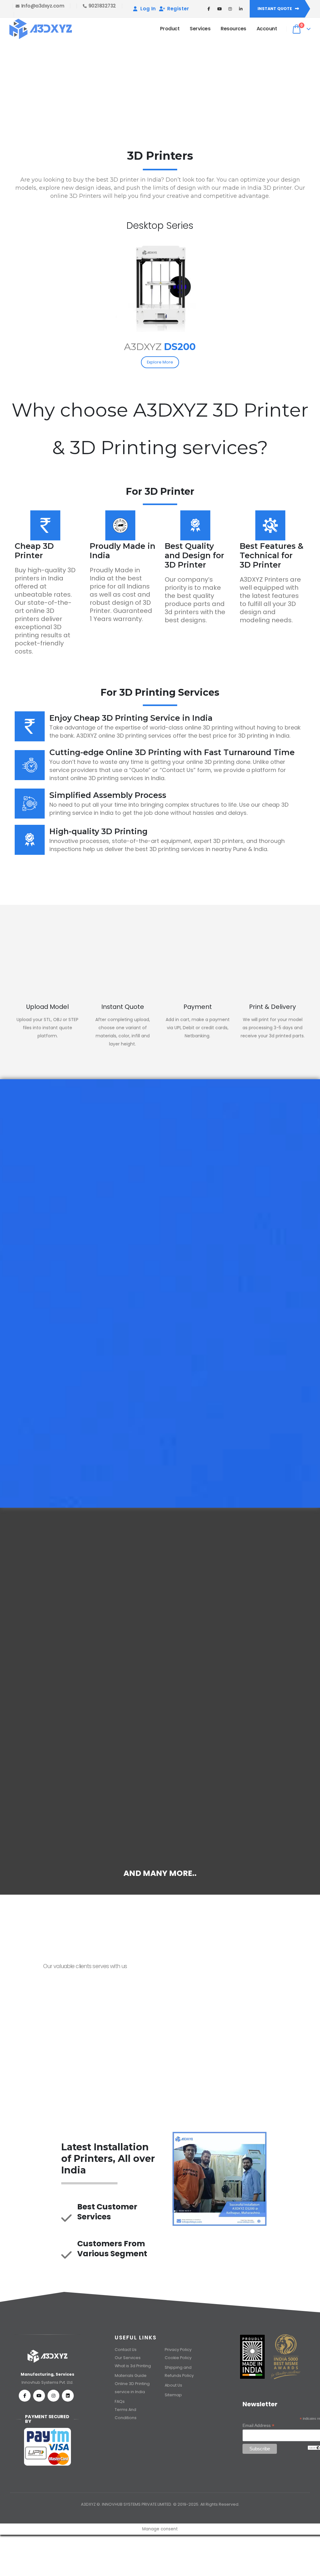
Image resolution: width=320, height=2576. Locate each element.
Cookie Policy (178, 2358)
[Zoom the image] (160, 242)
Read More (160, 1461)
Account (267, 29)
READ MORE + (63, 1235)
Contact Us (195, 93)
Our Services (128, 2358)
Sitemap (173, 2395)
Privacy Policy (178, 2350)
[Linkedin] (68, 2396)
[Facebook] (25, 2396)
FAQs (120, 2401)
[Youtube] (39, 2396)
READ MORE (38, 1676)
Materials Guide (131, 2376)
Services (200, 29)
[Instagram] (53, 2396)
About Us (174, 2385)
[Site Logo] (41, 29)
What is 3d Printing (133, 2366)
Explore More (160, 362)
